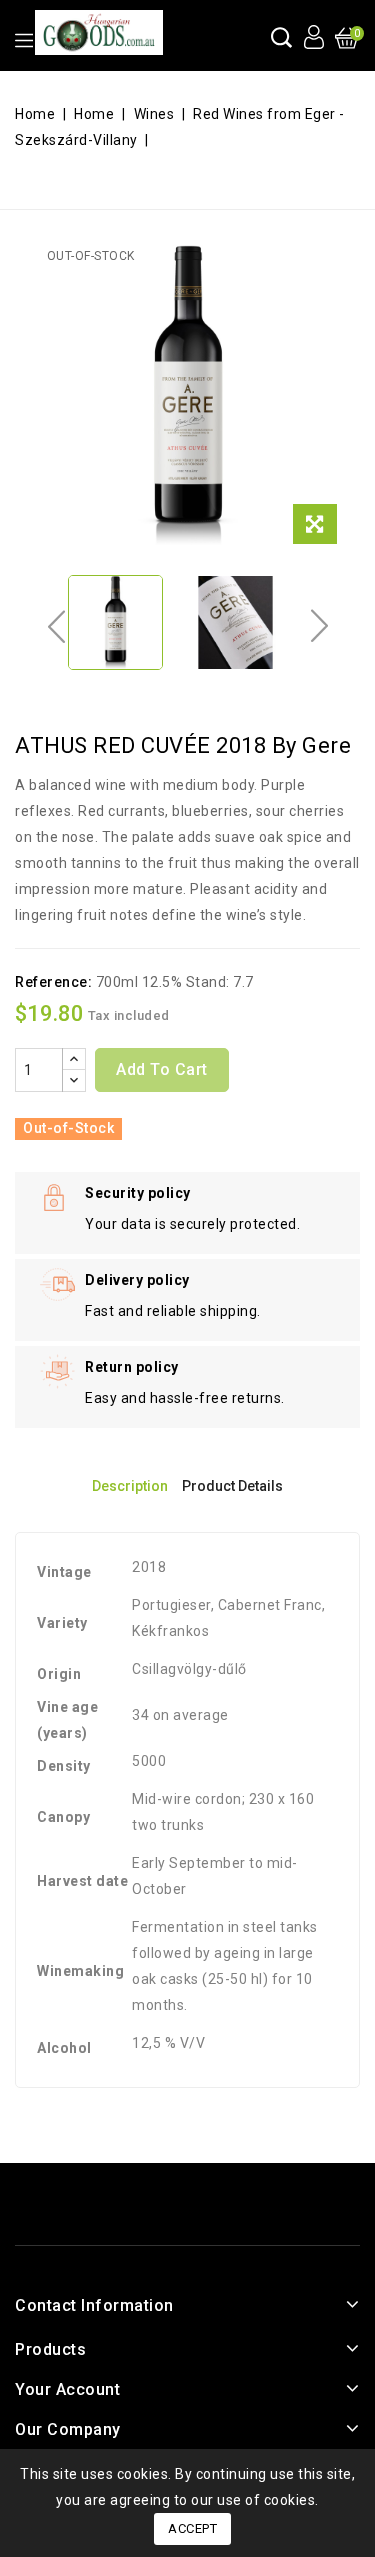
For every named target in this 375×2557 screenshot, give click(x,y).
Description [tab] (130, 1486)
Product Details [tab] (232, 1486)
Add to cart (162, 1069)
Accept (192, 2528)
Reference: (53, 982)
